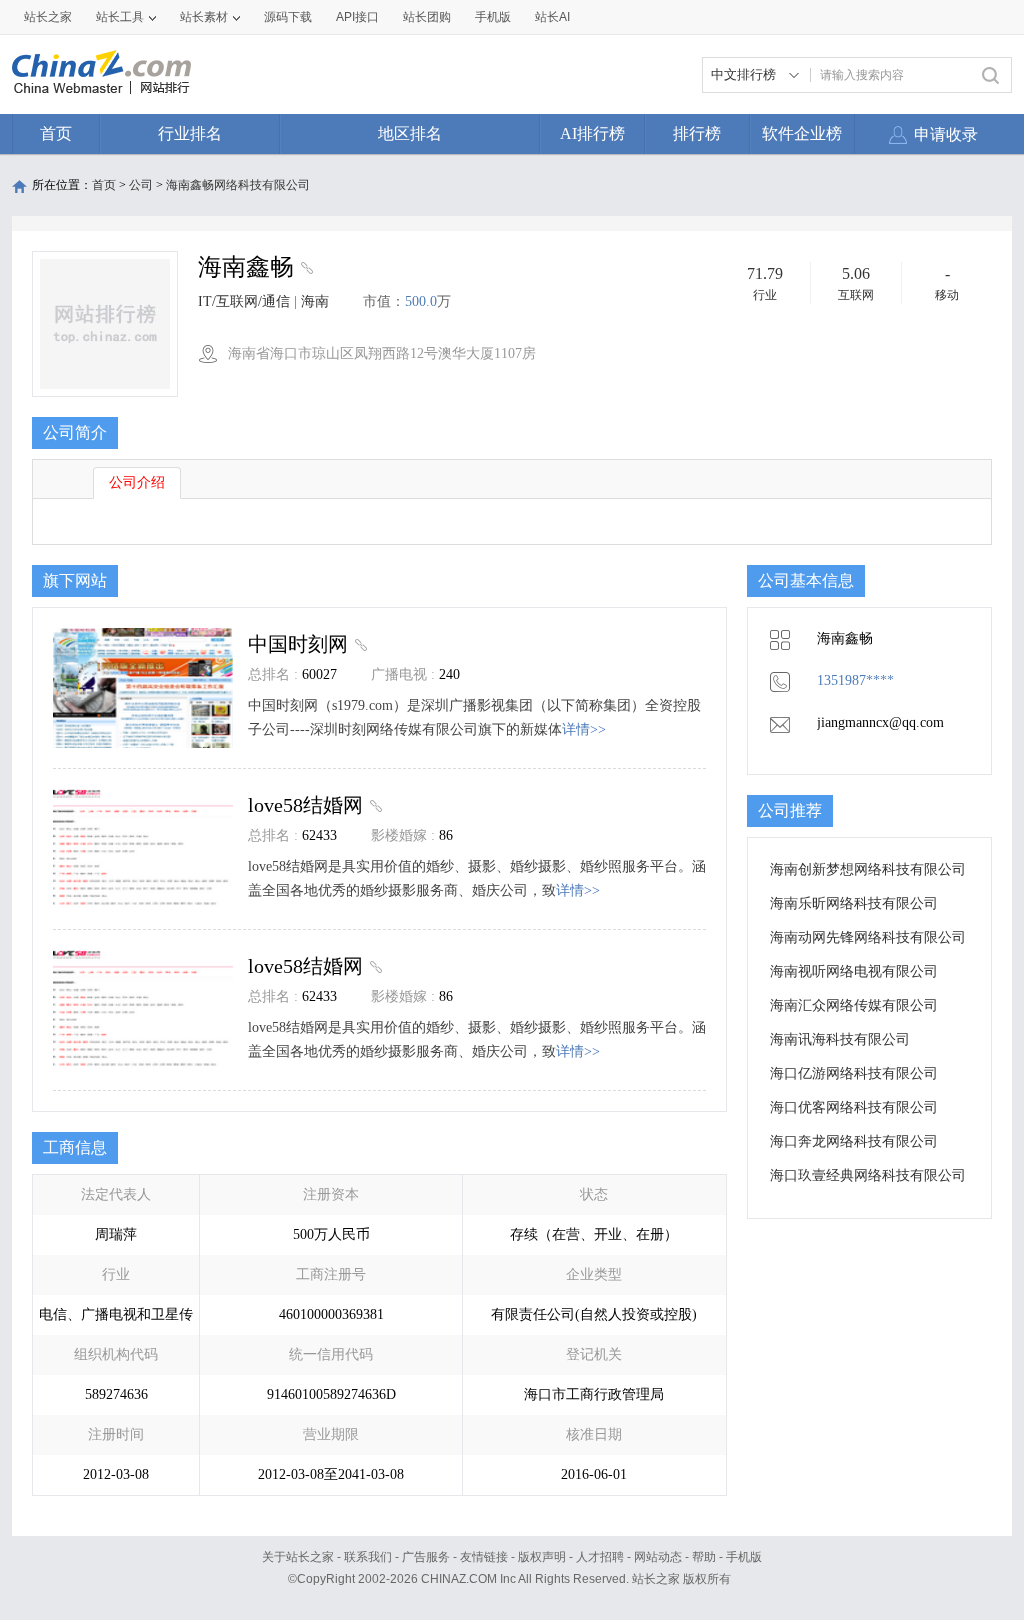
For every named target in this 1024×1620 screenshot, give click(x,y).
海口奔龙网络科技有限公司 (854, 1141)
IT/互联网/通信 (244, 301)
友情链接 (484, 1557)
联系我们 (368, 1557)
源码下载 (288, 17)
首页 (56, 133)
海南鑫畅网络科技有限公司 (238, 185)
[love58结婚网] (373, 805)
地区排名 (410, 133)
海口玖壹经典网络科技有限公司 (868, 1175)
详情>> (584, 729)
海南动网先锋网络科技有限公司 (868, 937)
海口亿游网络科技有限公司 (854, 1073)
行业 (765, 295)
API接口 (357, 17)
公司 (141, 185)
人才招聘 (600, 1557)
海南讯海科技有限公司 (840, 1039)
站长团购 (427, 17)
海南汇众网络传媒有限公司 (854, 1005)
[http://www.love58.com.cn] (304, 270)
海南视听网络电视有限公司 (854, 971)
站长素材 (204, 17)
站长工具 (120, 17)
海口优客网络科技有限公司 (854, 1107)
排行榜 (697, 133)
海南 (315, 301)
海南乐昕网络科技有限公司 (854, 903)
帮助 (704, 1557)
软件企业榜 (802, 133)
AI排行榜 (592, 133)
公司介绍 (137, 482)
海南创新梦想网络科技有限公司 (868, 869)
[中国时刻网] (358, 644)
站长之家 (48, 17)
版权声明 (542, 1557)
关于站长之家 (298, 1557)
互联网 (856, 295)
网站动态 (658, 1557)
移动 (947, 295)
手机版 (744, 1557)
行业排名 (190, 133)
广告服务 (426, 1557)
